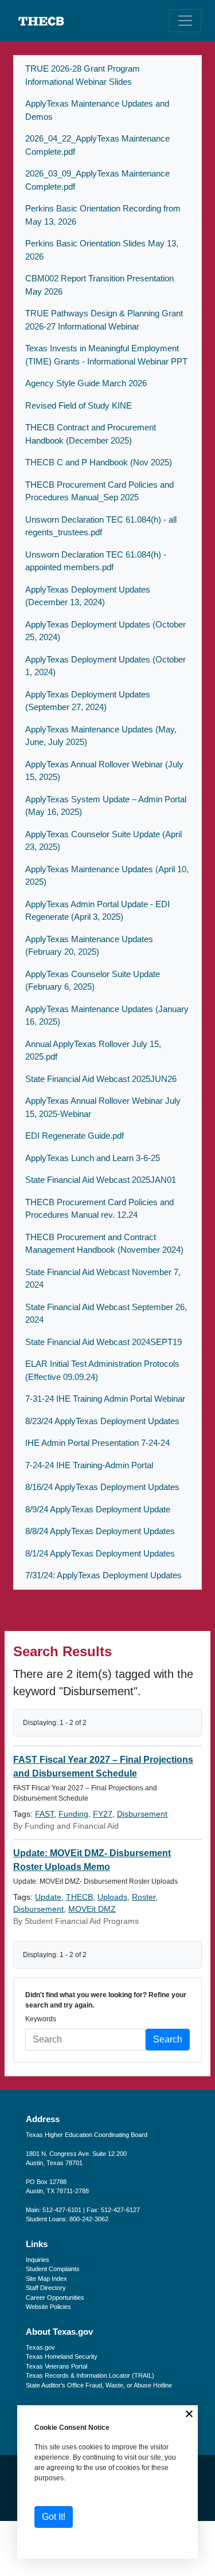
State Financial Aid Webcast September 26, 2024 (106, 1314)
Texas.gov (40, 2347)
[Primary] (185, 21)
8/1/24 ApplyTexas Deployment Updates (100, 1553)
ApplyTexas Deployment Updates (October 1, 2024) (105, 666)
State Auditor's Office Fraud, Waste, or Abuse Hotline (99, 2385)
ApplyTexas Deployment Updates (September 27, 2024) (88, 701)
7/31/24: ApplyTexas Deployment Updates (103, 1575)
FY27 (103, 1814)
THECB (79, 1897)
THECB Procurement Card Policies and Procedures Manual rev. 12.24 (99, 1209)
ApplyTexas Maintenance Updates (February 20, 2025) (89, 946)
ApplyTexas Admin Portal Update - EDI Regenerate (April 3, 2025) (97, 911)
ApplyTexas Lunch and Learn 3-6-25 (93, 1158)
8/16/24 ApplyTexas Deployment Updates (102, 1487)
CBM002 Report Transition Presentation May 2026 (99, 285)
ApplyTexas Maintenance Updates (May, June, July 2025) (101, 736)
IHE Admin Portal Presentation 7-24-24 (97, 1443)
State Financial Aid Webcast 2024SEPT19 (103, 1342)
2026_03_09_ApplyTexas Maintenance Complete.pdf (97, 180)
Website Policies (48, 2307)
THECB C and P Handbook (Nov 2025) (99, 462)
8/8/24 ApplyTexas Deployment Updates (100, 1531)
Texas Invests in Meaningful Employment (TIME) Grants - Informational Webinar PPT (106, 355)
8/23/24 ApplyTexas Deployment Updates (102, 1421)
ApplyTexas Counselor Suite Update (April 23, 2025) (103, 841)
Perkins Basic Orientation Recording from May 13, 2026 (103, 215)
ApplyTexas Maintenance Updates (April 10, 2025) (107, 876)
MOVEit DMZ (92, 1909)
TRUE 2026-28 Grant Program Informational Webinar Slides (83, 75)
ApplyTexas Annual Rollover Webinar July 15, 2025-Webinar (103, 1107)
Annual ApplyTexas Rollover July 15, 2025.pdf (93, 1050)
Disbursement (142, 1814)
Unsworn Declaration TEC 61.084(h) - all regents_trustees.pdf (101, 526)
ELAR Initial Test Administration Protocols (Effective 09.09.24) (102, 1370)
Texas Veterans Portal (56, 2366)
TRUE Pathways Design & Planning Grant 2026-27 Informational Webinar (104, 320)
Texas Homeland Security (62, 2357)
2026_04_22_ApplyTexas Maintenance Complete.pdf (97, 145)
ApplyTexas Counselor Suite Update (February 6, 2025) (93, 981)
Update (48, 1897)
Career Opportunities (55, 2297)
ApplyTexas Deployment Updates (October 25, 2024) (105, 631)
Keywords (41, 2019)
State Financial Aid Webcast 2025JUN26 (101, 1079)
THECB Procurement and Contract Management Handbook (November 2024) (104, 1244)
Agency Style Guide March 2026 (86, 383)
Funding (73, 1814)
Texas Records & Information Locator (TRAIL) (90, 2375)
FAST (44, 1814)
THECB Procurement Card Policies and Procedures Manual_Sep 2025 (99, 491)
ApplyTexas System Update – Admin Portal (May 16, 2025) (106, 806)
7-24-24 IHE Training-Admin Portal (89, 1465)
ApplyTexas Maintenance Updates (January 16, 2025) (107, 1015)
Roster (144, 1897)
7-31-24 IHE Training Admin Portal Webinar (105, 1399)
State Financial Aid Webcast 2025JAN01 (101, 1180)
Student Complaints (53, 2269)
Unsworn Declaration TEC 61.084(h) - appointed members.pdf (96, 561)
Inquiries (38, 2260)
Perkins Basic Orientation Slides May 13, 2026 (102, 250)
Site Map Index (46, 2279)
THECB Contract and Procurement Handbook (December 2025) (91, 434)
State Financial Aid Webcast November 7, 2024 (103, 1279)
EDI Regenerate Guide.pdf (75, 1136)
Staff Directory (46, 2288)
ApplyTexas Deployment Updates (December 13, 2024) (88, 596)
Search (168, 2039)
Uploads (112, 1897)
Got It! (54, 2517)
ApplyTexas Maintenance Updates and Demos (97, 110)
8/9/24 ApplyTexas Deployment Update (98, 1509)
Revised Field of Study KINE (79, 405)
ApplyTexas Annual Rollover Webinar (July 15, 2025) (104, 771)
